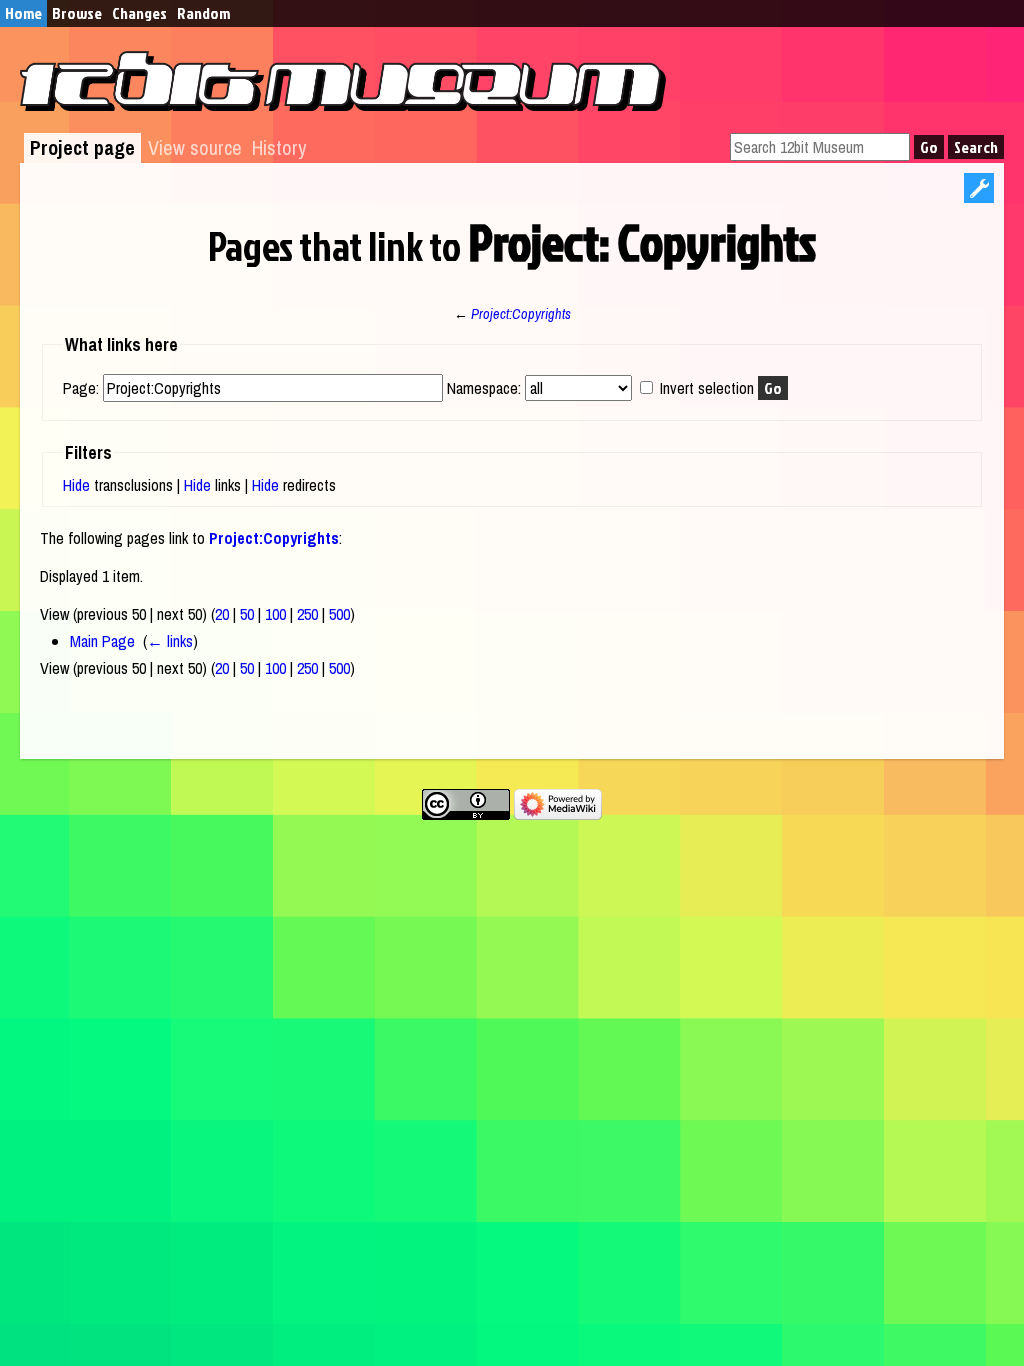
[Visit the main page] (343, 105)
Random (203, 13)
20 (222, 614)
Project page (82, 147)
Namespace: (484, 388)
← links (170, 641)
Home (23, 13)
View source (195, 147)
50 (247, 614)
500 (339, 614)
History (279, 147)
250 (307, 614)
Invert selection (707, 388)
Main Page (102, 641)
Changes (139, 13)
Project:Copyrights (521, 313)
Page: (81, 388)
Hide (76, 485)
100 (275, 614)
